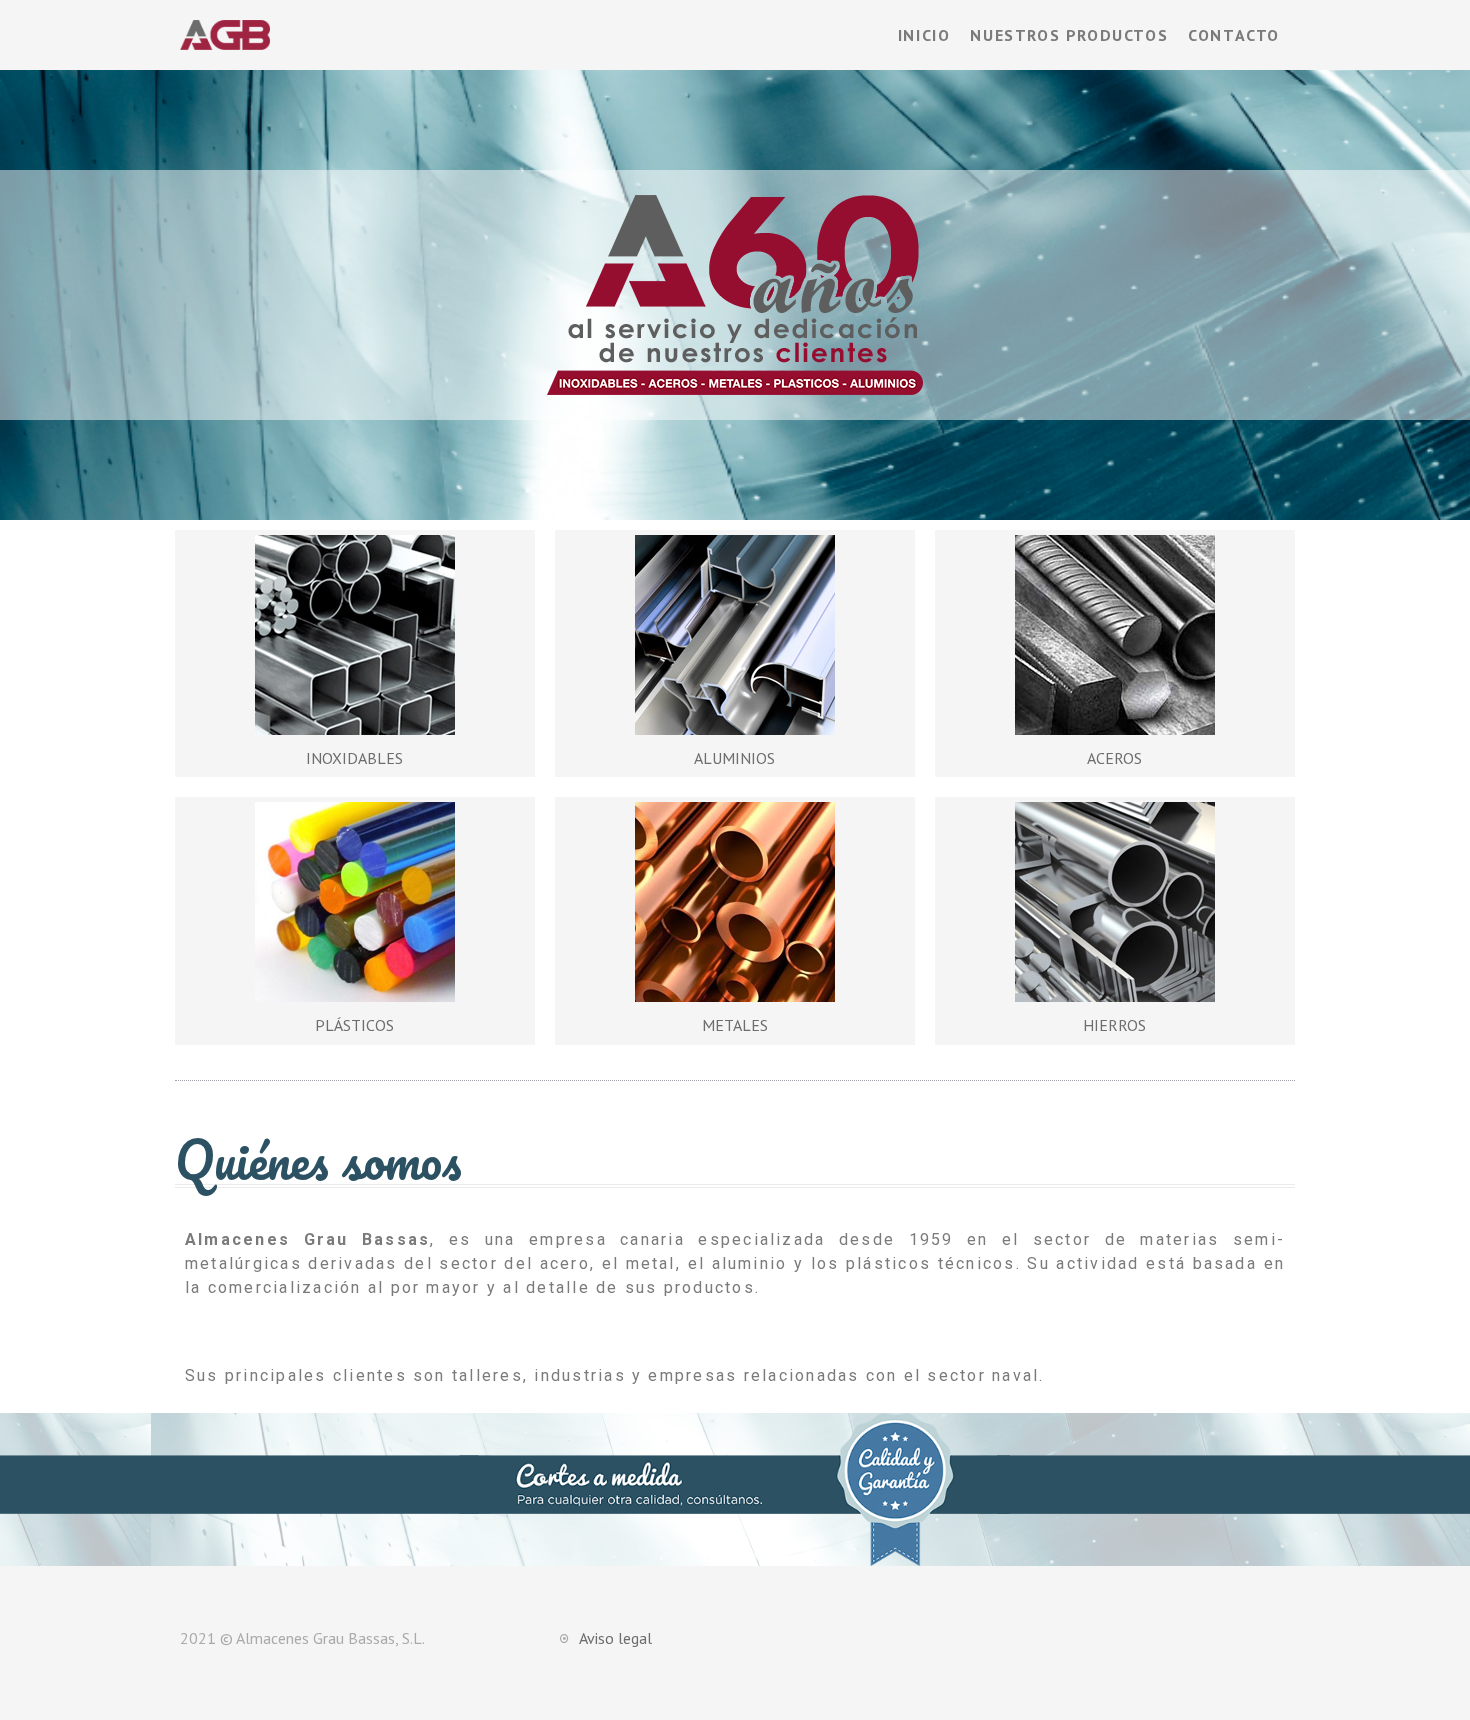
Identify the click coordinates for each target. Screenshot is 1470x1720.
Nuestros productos (1069, 35)
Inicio (924, 35)
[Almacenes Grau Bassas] (225, 33)
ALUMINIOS (734, 758)
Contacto (1234, 35)
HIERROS (1114, 1025)
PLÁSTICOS (354, 1025)
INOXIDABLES (354, 758)
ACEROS (1114, 758)
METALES (735, 1025)
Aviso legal (615, 1638)
